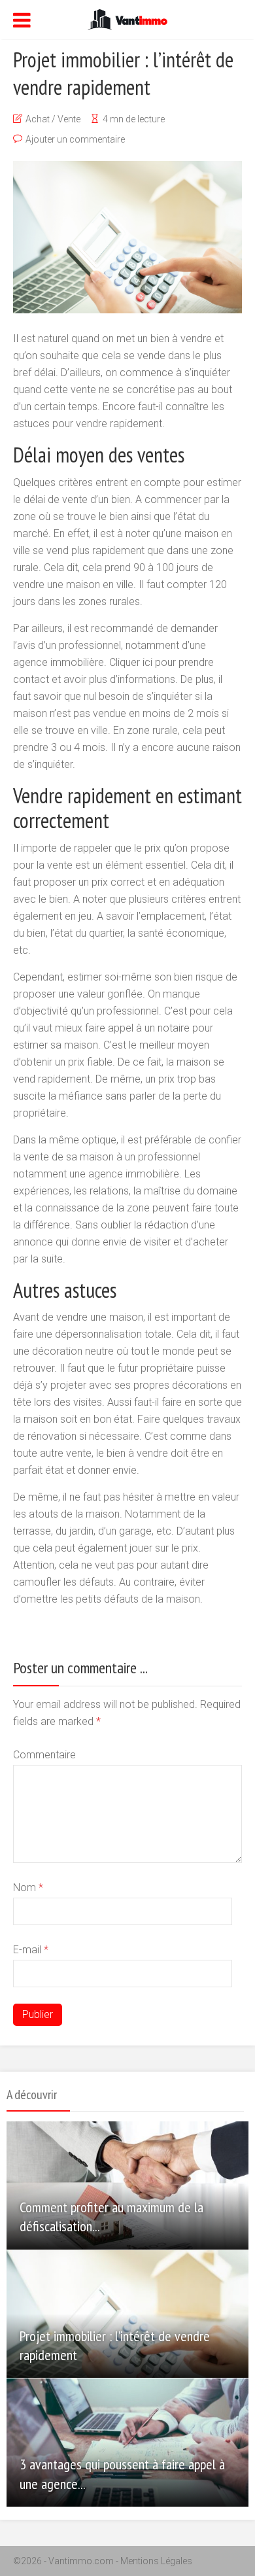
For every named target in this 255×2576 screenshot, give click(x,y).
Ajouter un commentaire (75, 139)
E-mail (31, 1950)
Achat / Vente (53, 119)
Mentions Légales (156, 2561)
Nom (28, 1888)
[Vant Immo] (127, 18)
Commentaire (44, 1755)
